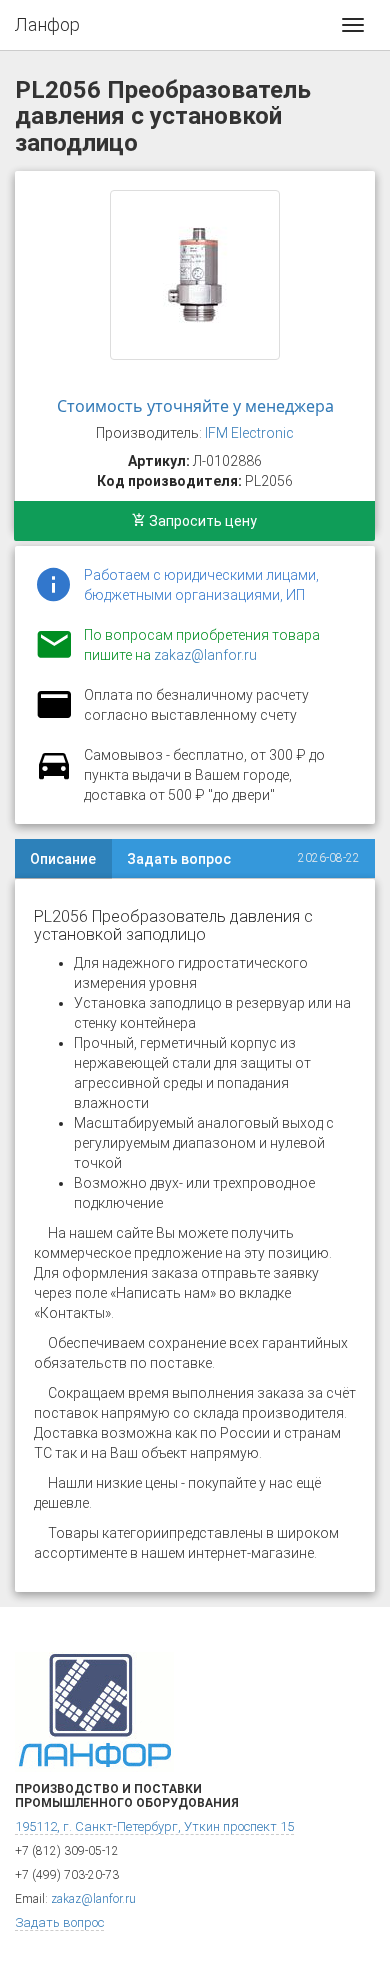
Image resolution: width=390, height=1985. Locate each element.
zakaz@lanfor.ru (205, 655)
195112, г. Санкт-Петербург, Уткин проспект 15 (154, 1826)
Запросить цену (201, 521)
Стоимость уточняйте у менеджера (195, 406)
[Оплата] (54, 717)
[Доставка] (54, 777)
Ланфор (47, 24)
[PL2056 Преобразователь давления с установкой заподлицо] (195, 275)
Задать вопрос (179, 859)
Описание (63, 859)
